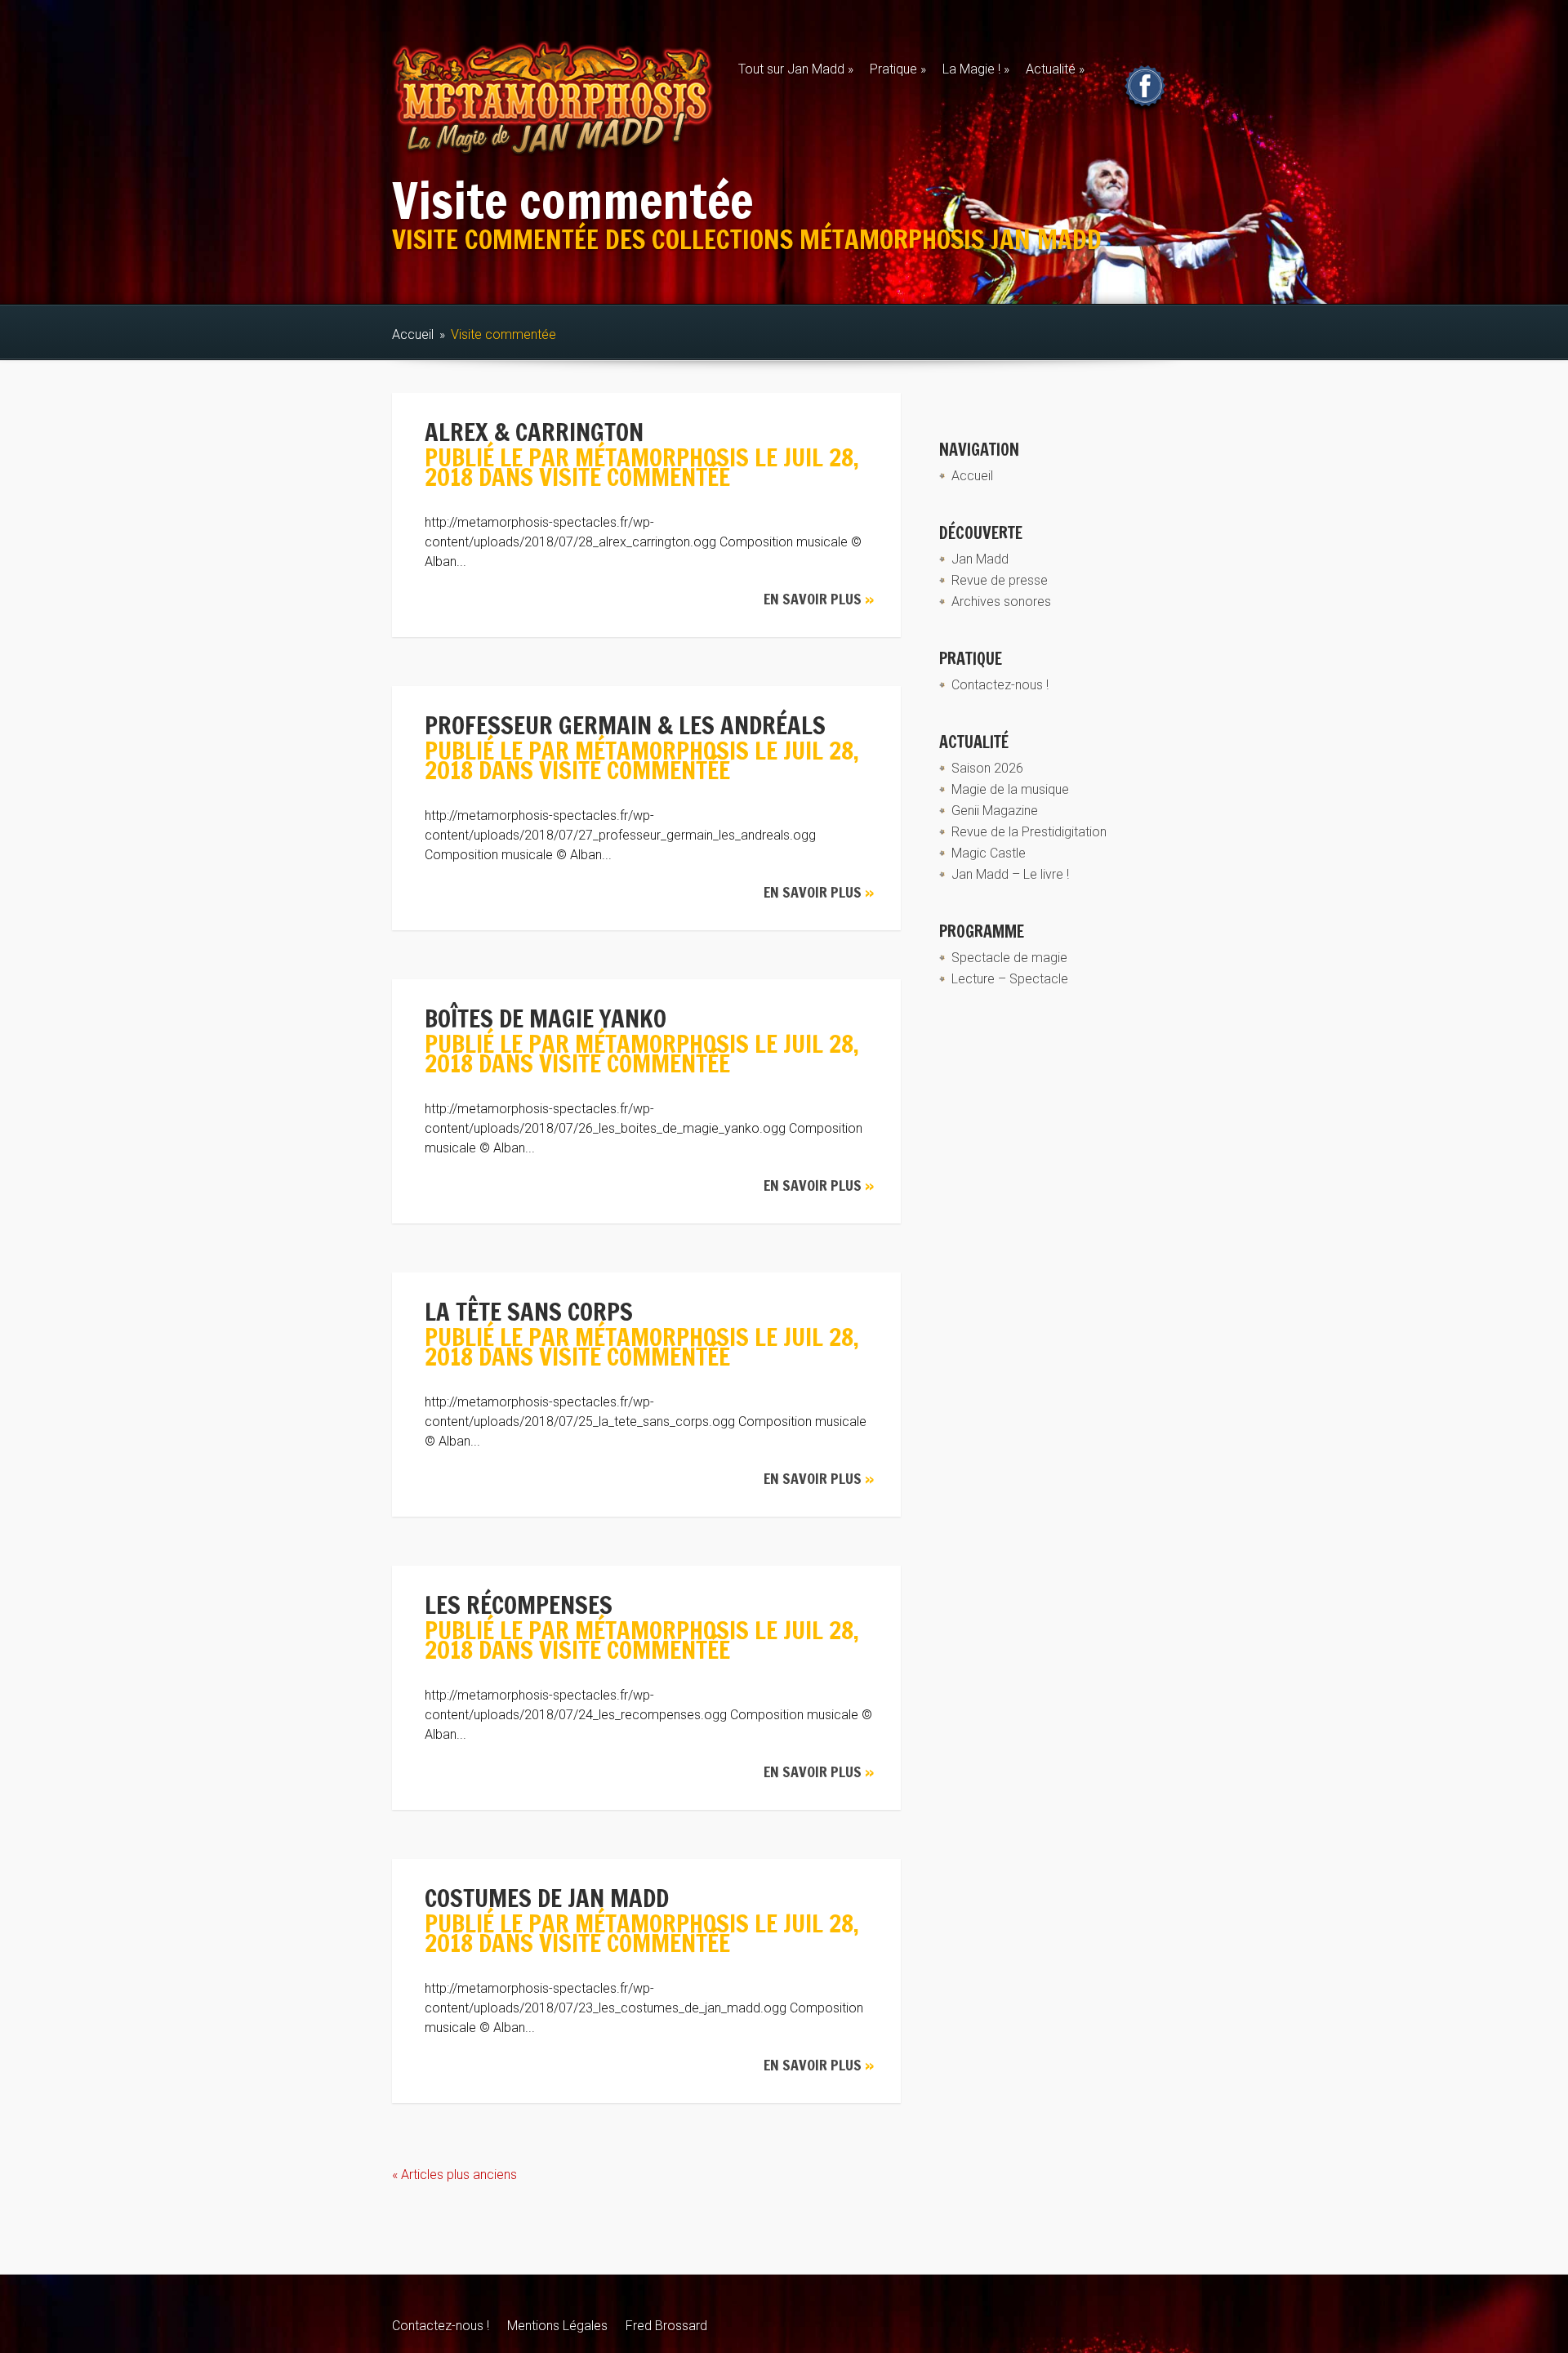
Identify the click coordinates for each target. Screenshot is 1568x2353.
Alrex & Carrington (534, 432)
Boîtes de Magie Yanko (546, 1018)
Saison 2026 (987, 768)
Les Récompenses (519, 1604)
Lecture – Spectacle (1010, 979)
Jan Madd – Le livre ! (1010, 874)
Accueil (413, 334)
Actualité (1055, 69)
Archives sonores (1001, 602)
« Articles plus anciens (454, 2175)
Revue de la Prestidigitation (1029, 832)
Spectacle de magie (1009, 958)
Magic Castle (989, 853)
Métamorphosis (662, 457)
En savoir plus (819, 599)
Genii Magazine (995, 811)
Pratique (898, 69)
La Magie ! (976, 69)
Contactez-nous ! (1000, 685)
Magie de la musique (1010, 789)
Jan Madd (980, 559)
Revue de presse (1000, 580)
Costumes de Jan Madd (547, 1898)
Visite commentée (635, 477)
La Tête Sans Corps (529, 1311)
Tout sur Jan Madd (796, 69)
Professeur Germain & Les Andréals (625, 725)
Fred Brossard (666, 2326)
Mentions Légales (557, 2326)
